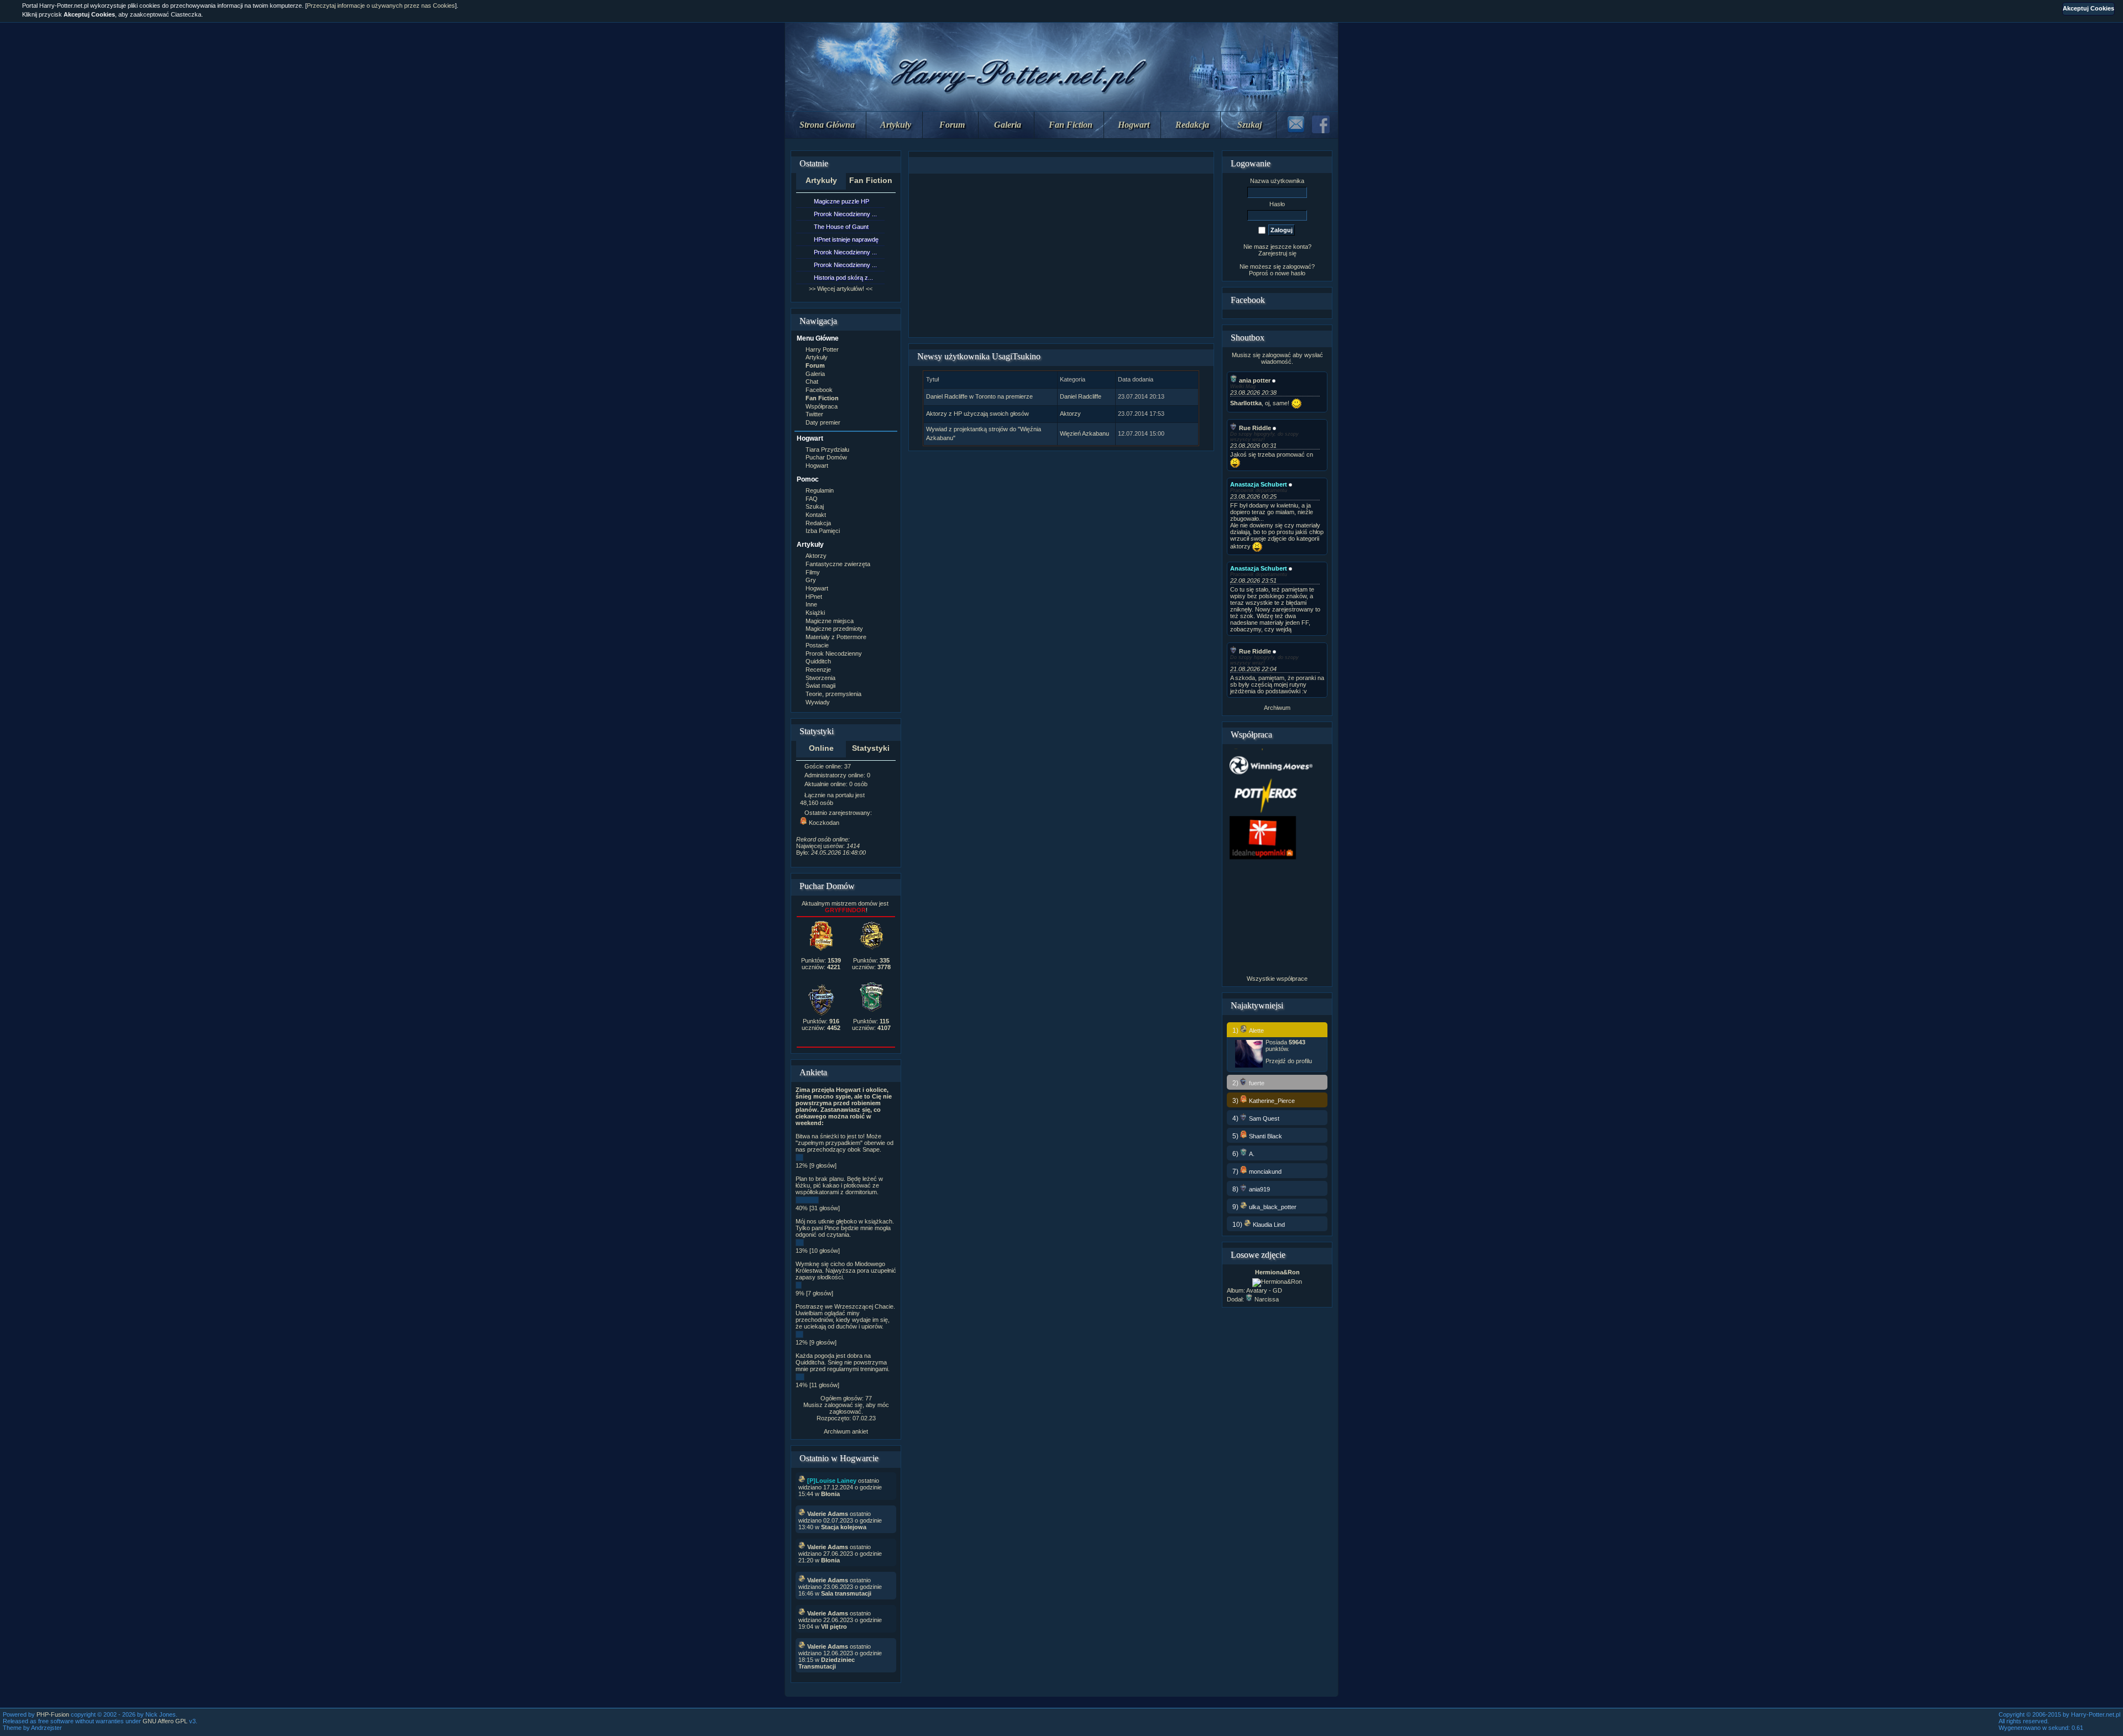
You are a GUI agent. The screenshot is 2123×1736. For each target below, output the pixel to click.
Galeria (1008, 125)
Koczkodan (824, 823)
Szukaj (1249, 125)
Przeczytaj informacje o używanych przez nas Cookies (381, 6)
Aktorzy (1070, 414)
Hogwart (1134, 125)
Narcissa (1267, 1299)
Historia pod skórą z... (843, 278)
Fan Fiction (1071, 125)
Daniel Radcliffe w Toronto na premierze (979, 396)
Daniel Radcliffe (1081, 396)
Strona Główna (827, 125)
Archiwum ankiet (846, 1431)
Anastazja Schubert (1259, 484)
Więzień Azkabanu (1084, 433)
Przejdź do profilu (1289, 1061)
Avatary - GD (1264, 1290)
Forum (952, 125)
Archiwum (1277, 708)
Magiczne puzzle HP (841, 201)
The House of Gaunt (841, 227)
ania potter (1255, 380)
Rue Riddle (1255, 428)
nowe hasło (1290, 273)
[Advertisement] (1061, 255)
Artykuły (896, 125)
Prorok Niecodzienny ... (845, 214)
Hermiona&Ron (1277, 1272)
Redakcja (1192, 125)
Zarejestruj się (1277, 253)
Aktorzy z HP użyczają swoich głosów (977, 414)
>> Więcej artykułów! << (841, 289)
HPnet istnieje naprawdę (846, 239)
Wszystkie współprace (1277, 979)
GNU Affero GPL (165, 1721)
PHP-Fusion (53, 1714)
